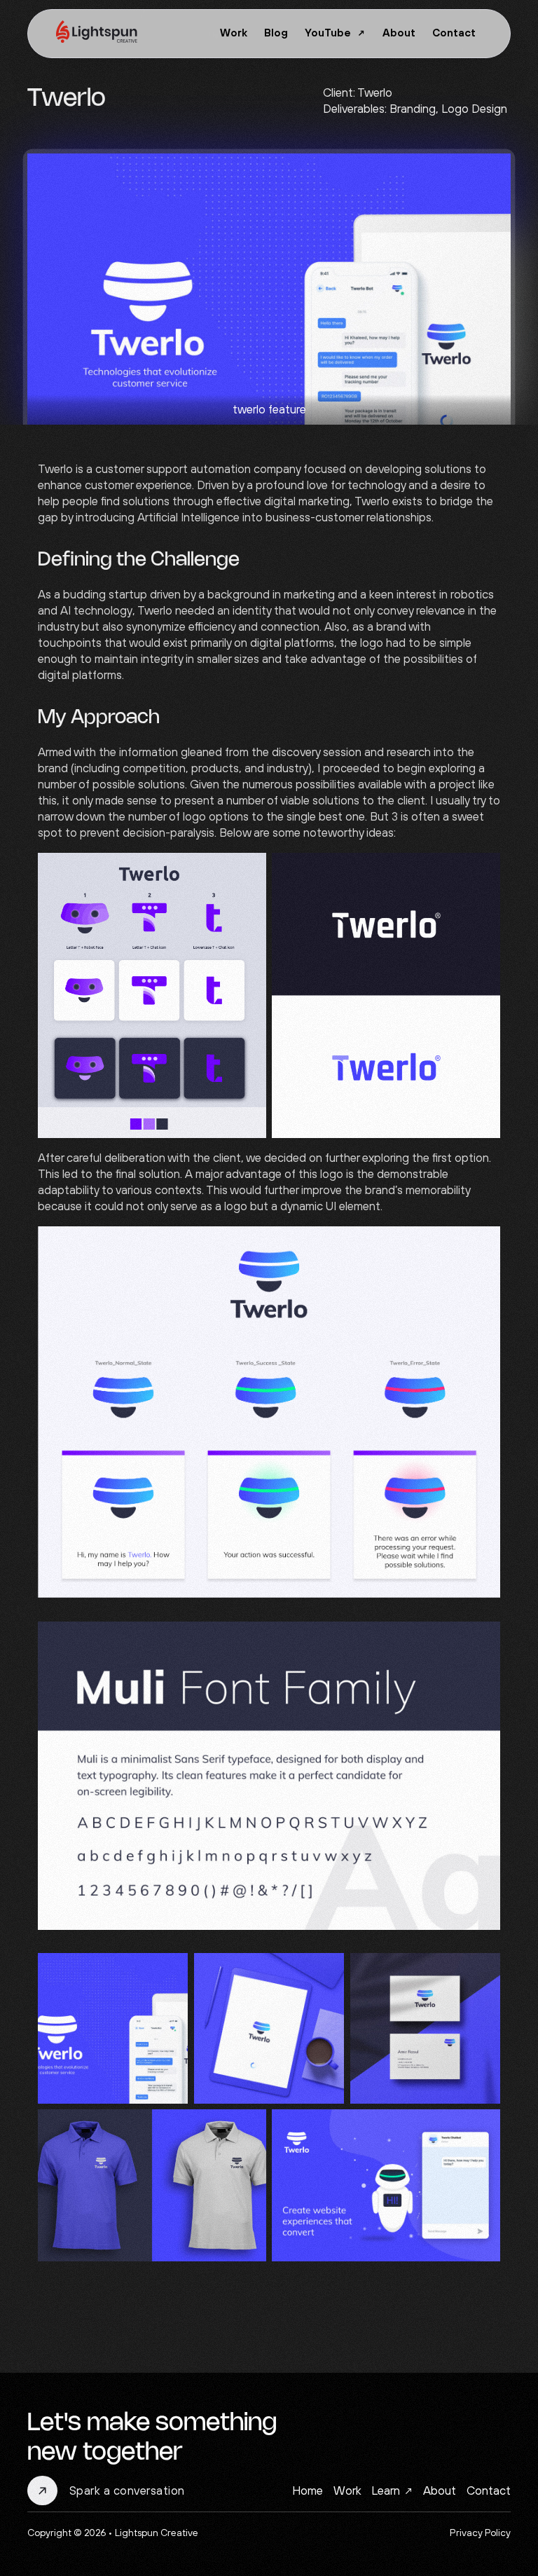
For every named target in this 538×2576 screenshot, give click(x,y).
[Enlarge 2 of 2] (482, 871)
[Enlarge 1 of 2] (248, 871)
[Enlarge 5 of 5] (482, 2128)
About (399, 33)
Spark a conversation (127, 2491)
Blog (276, 33)
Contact (454, 33)
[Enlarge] (482, 1245)
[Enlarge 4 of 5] (248, 2128)
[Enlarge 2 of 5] (326, 1971)
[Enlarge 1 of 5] (170, 1971)
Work (234, 33)
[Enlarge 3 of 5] (482, 1971)
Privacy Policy (480, 2533)
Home (308, 2491)
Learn (386, 2491)
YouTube (328, 33)
